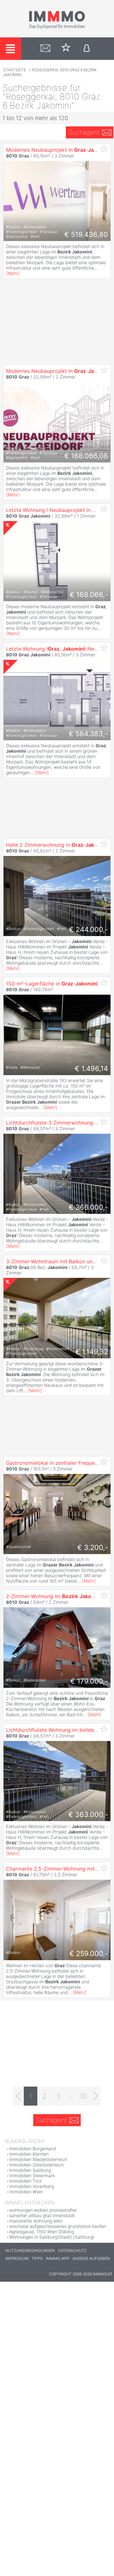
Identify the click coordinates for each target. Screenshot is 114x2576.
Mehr (13, 273)
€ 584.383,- (88, 734)
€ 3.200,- (93, 1547)
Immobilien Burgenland (33, 2149)
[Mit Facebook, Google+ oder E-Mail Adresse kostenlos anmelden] (87, 49)
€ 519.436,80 (86, 234)
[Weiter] (95, 2096)
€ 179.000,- (89, 1681)
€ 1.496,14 (91, 1068)
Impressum (17, 2258)
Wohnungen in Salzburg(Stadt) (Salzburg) (52, 2237)
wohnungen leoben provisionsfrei (43, 2210)
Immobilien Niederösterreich (38, 2159)
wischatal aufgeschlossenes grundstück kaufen (58, 2226)
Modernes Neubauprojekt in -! (59, 371)
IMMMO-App (58, 2258)
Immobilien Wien (26, 2192)
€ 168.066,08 (86, 456)
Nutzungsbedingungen (30, 2251)
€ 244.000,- (89, 929)
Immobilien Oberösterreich (36, 2165)
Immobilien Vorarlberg (32, 2186)
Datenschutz (72, 2251)
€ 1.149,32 (92, 1352)
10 (83, 2096)
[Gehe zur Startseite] (57, 28)
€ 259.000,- (89, 1954)
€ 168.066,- (89, 595)
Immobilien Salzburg (30, 2170)
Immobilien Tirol (25, 2181)
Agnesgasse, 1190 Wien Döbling (42, 2232)
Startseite (15, 70)
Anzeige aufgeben (91, 2258)
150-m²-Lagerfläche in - (52, 984)
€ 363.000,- (88, 1814)
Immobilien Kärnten (29, 2154)
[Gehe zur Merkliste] (66, 49)
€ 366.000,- (88, 1207)
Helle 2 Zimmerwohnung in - (57, 845)
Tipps (37, 2258)
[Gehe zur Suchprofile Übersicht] (45, 49)
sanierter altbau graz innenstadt (42, 2215)
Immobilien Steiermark (32, 2175)
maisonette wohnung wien (36, 2221)
